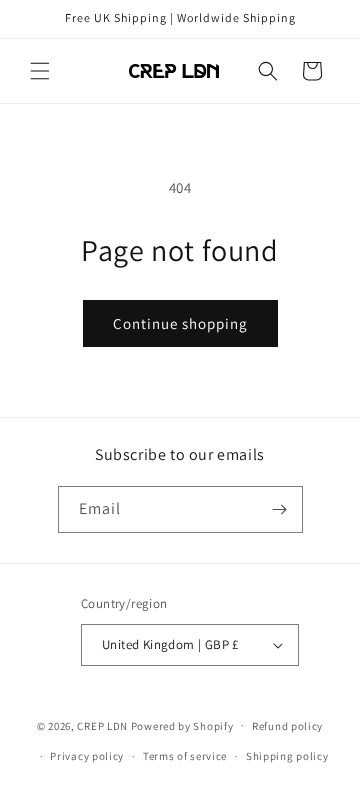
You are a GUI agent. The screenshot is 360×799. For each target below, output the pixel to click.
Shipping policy (287, 756)
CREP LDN (102, 725)
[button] (40, 71)
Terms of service (185, 756)
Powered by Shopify (182, 725)
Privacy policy (87, 756)
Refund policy (287, 726)
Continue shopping (180, 323)
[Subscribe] (280, 509)
